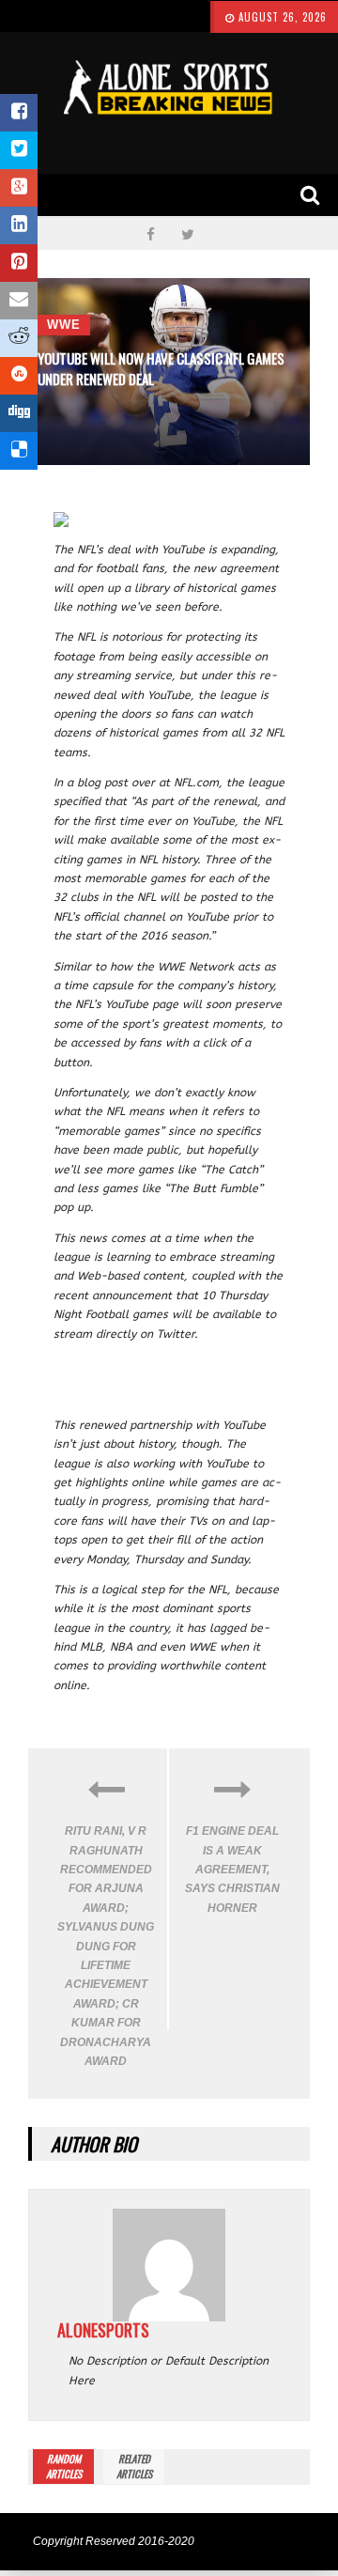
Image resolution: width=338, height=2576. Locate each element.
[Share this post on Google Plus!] (19, 188)
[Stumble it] (19, 376)
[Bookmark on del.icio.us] (19, 451)
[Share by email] (19, 301)
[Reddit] (19, 338)
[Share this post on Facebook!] (19, 113)
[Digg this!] (19, 413)
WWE (64, 325)
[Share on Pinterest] (19, 263)
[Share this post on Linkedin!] (19, 225)
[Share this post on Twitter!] (19, 150)
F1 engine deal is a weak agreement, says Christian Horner (232, 1870)
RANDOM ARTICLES (64, 2466)
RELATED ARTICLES (134, 2466)
